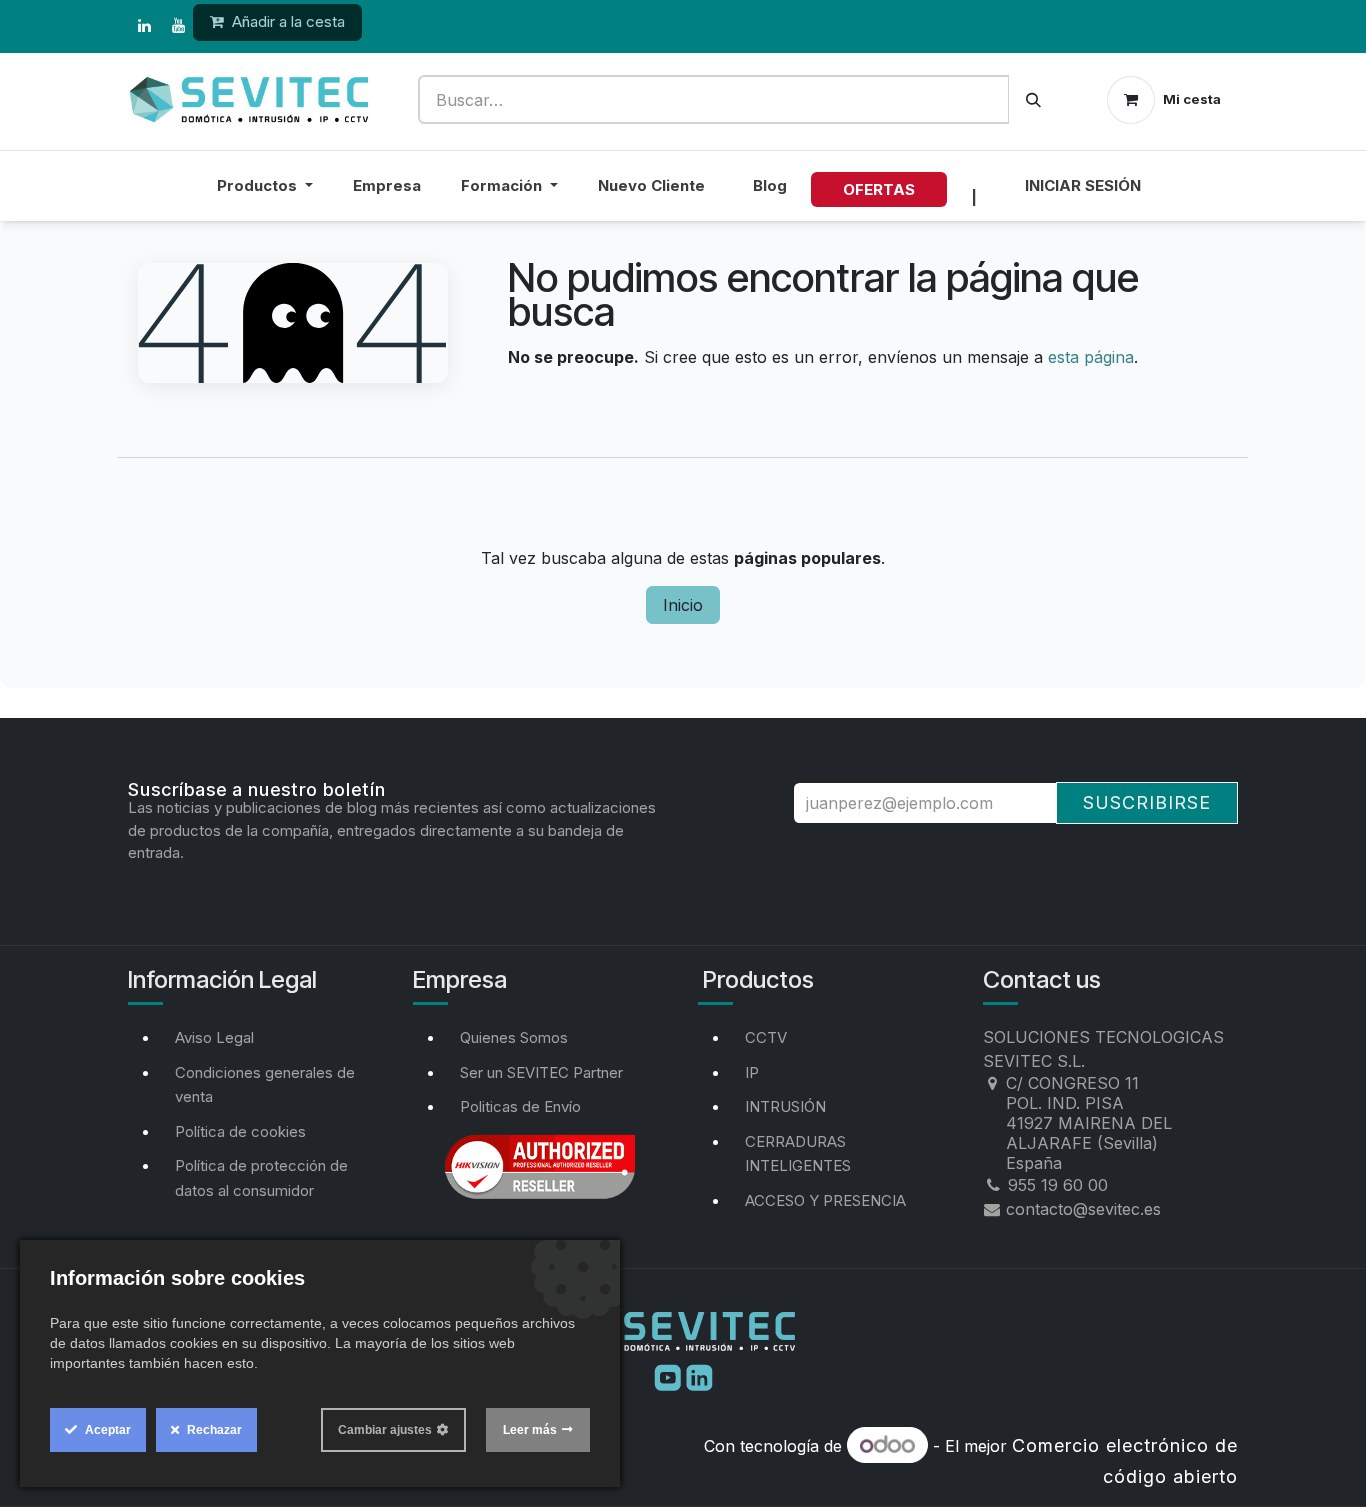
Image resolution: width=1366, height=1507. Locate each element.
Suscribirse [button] (1147, 802)
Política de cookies (240, 1131)
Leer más (530, 1430)
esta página (1091, 357)
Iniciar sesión (1083, 185)
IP (752, 1072)
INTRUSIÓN (785, 1106)
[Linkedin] (699, 1376)
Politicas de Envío (520, 1106)
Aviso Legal (214, 1037)
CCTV (766, 1037)
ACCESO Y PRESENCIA (825, 1200)
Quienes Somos (514, 1037)
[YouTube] (178, 26)
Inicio (683, 605)
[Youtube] (670, 1376)
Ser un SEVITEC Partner (541, 1072)
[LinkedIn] (144, 26)
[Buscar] (1033, 99)
